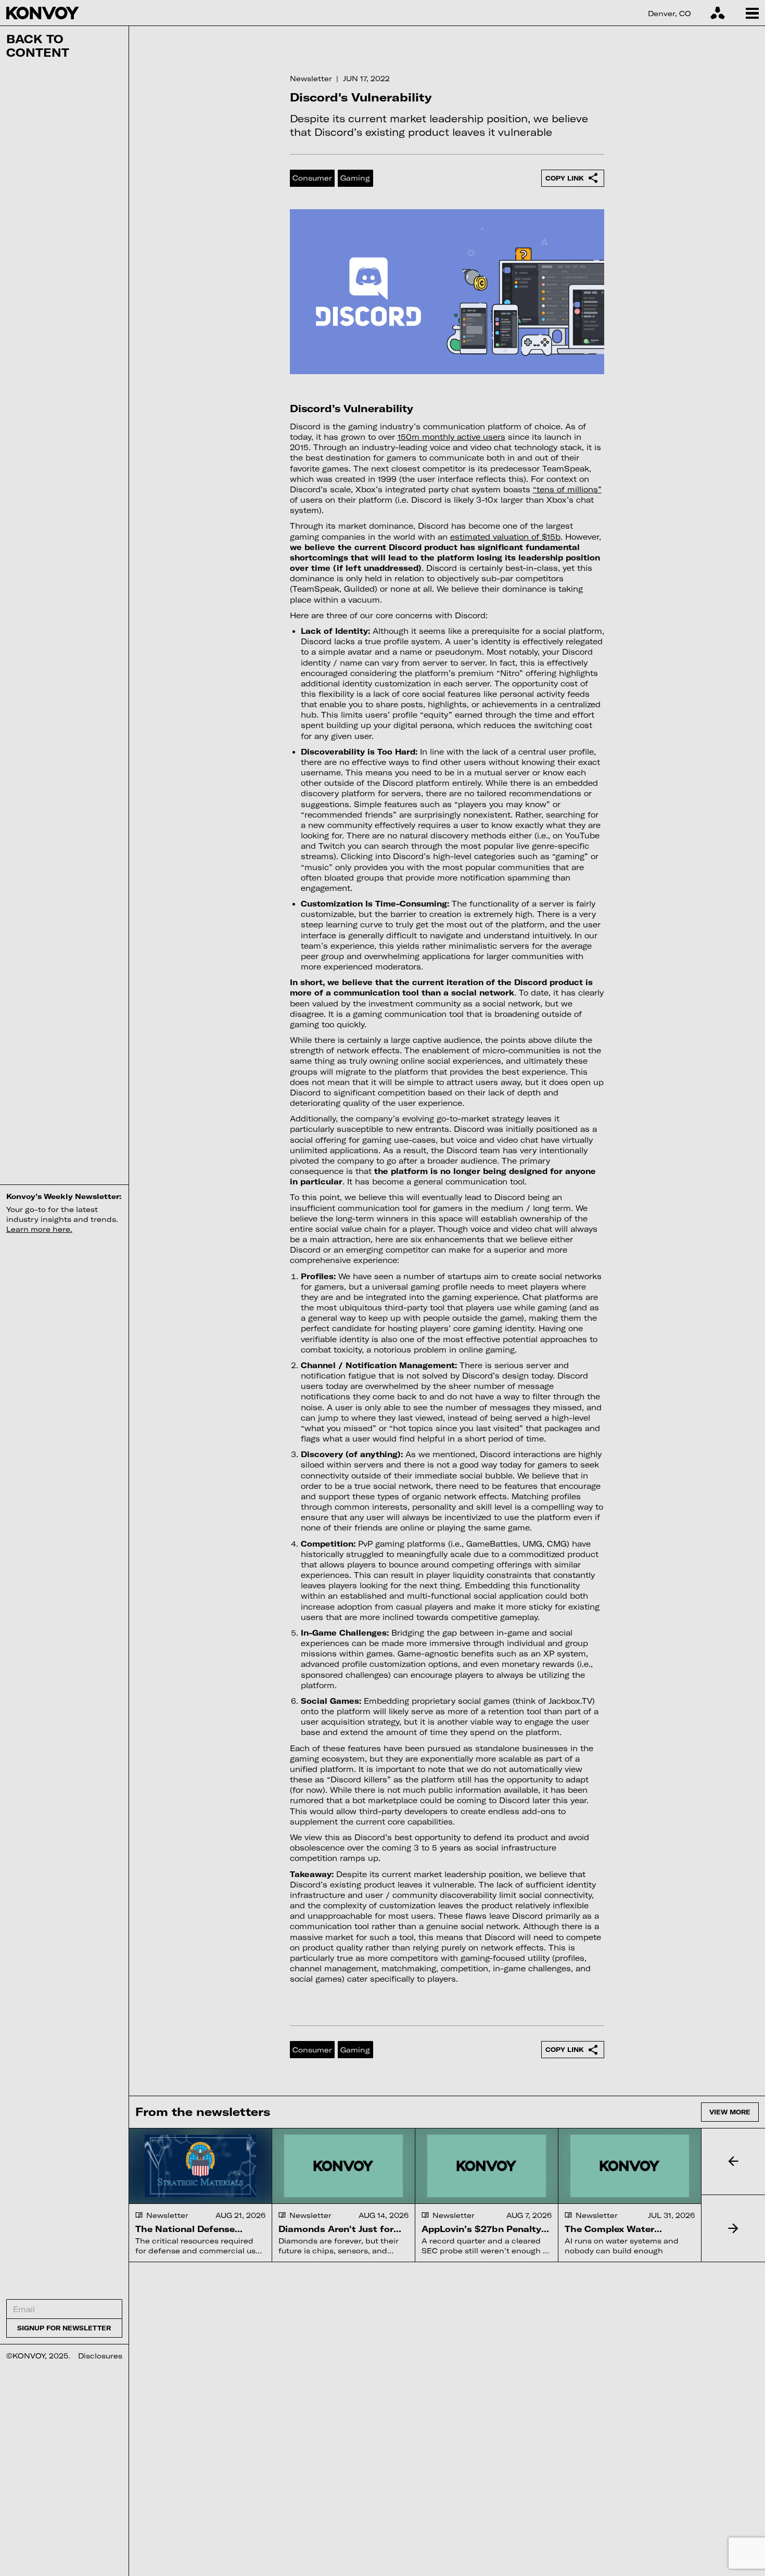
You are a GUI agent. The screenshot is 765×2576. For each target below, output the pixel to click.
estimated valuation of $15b (505, 537)
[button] (733, 2162)
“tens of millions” (567, 489)
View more (730, 2112)
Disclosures (100, 2356)
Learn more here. (39, 1229)
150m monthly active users (451, 437)
